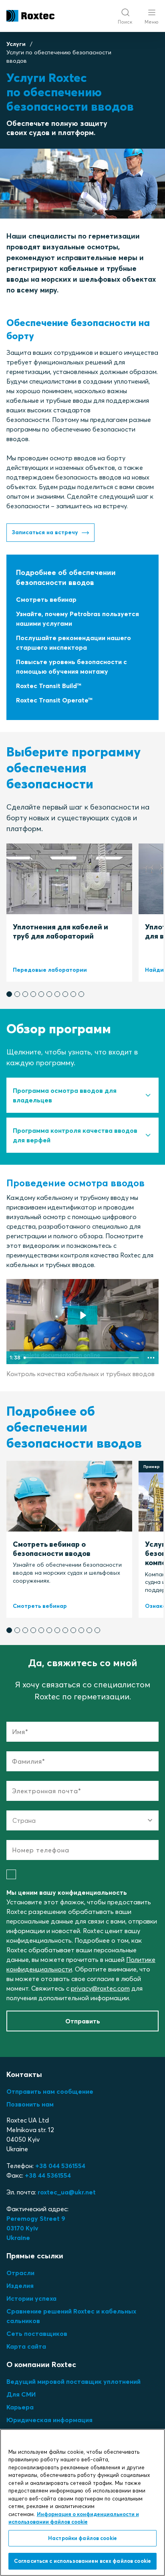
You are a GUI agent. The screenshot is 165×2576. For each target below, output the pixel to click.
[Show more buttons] (151, 1358)
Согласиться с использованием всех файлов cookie (82, 2561)
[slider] (82, 1358)
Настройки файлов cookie (82, 2538)
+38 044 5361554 (60, 2166)
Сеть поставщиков (37, 2333)
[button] (9, 994)
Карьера (20, 2407)
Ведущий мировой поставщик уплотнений (73, 2381)
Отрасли (20, 2273)
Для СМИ (21, 2394)
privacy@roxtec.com (100, 1988)
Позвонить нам (30, 2104)
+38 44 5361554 (48, 2175)
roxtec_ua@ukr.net (67, 2192)
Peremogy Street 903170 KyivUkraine (36, 2228)
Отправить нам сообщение (50, 2091)
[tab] (82, 1095)
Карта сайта (26, 2346)
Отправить (83, 2021)
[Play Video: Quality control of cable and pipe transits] (82, 1315)
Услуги (16, 44)
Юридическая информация (49, 2420)
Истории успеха (31, 2298)
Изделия (20, 2286)
